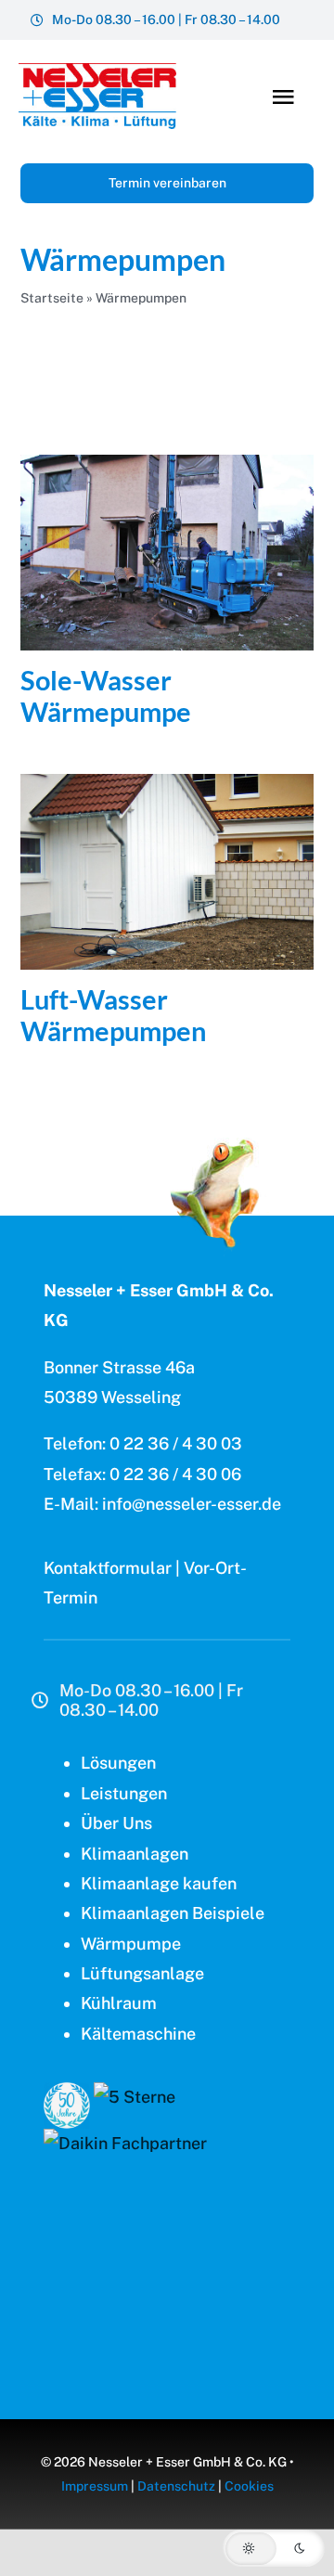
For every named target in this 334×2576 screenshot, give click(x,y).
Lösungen (118, 1763)
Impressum (95, 2486)
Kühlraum (119, 2003)
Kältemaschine (138, 2034)
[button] (274, 2548)
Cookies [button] (249, 2486)
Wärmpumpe (131, 1944)
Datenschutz (176, 2486)
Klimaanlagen (135, 1854)
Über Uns (116, 1823)
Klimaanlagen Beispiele (173, 1913)
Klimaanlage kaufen (159, 1883)
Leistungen (124, 1793)
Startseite (52, 298)
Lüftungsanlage (142, 1973)
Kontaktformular (108, 1568)
